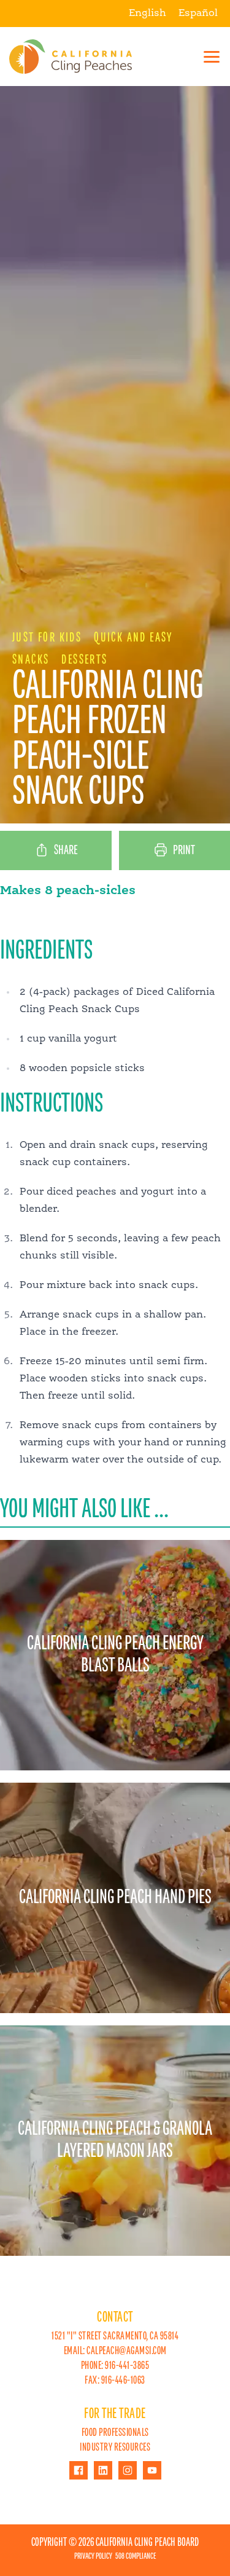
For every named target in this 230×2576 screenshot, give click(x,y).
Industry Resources (115, 2448)
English (148, 14)
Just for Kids (47, 638)
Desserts (84, 660)
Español (198, 14)
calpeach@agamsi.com (127, 2351)
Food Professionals (115, 2433)
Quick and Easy (133, 638)
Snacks (31, 660)
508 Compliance (136, 2556)
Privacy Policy (93, 2556)
